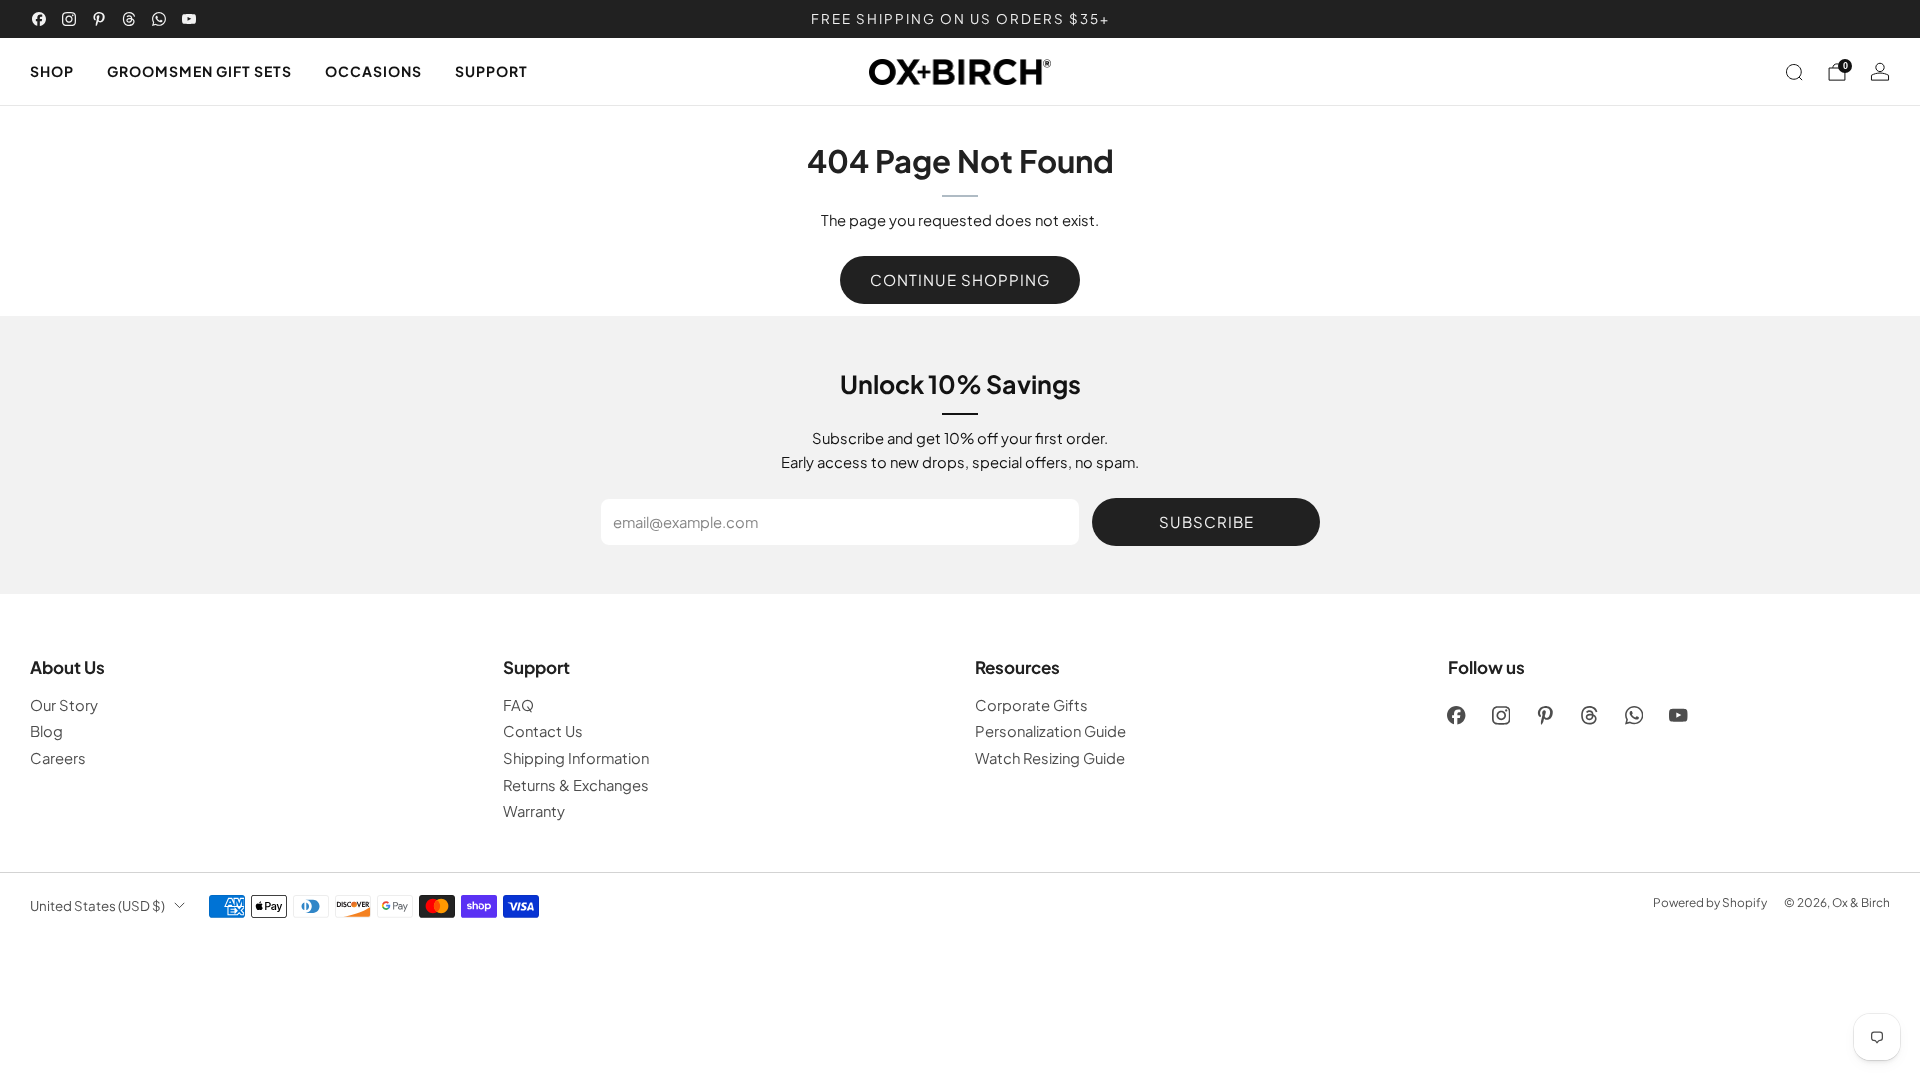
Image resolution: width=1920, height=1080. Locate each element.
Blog (46, 731)
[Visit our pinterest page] (99, 19)
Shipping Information (576, 758)
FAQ (518, 705)
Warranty (534, 811)
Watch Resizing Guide (1050, 758)
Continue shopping (960, 279)
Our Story (64, 705)
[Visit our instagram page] (69, 19)
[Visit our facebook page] (39, 19)
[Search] (1794, 72)
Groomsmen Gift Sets (199, 71)
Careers (58, 758)
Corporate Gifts (1031, 705)
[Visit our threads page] (129, 19)
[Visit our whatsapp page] (159, 19)
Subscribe (1206, 521)
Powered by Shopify (1710, 902)
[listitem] (960, 19)
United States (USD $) (97, 905)
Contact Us (543, 731)
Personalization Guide (1050, 731)
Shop (52, 71)
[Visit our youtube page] (189, 19)
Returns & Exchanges (576, 785)
